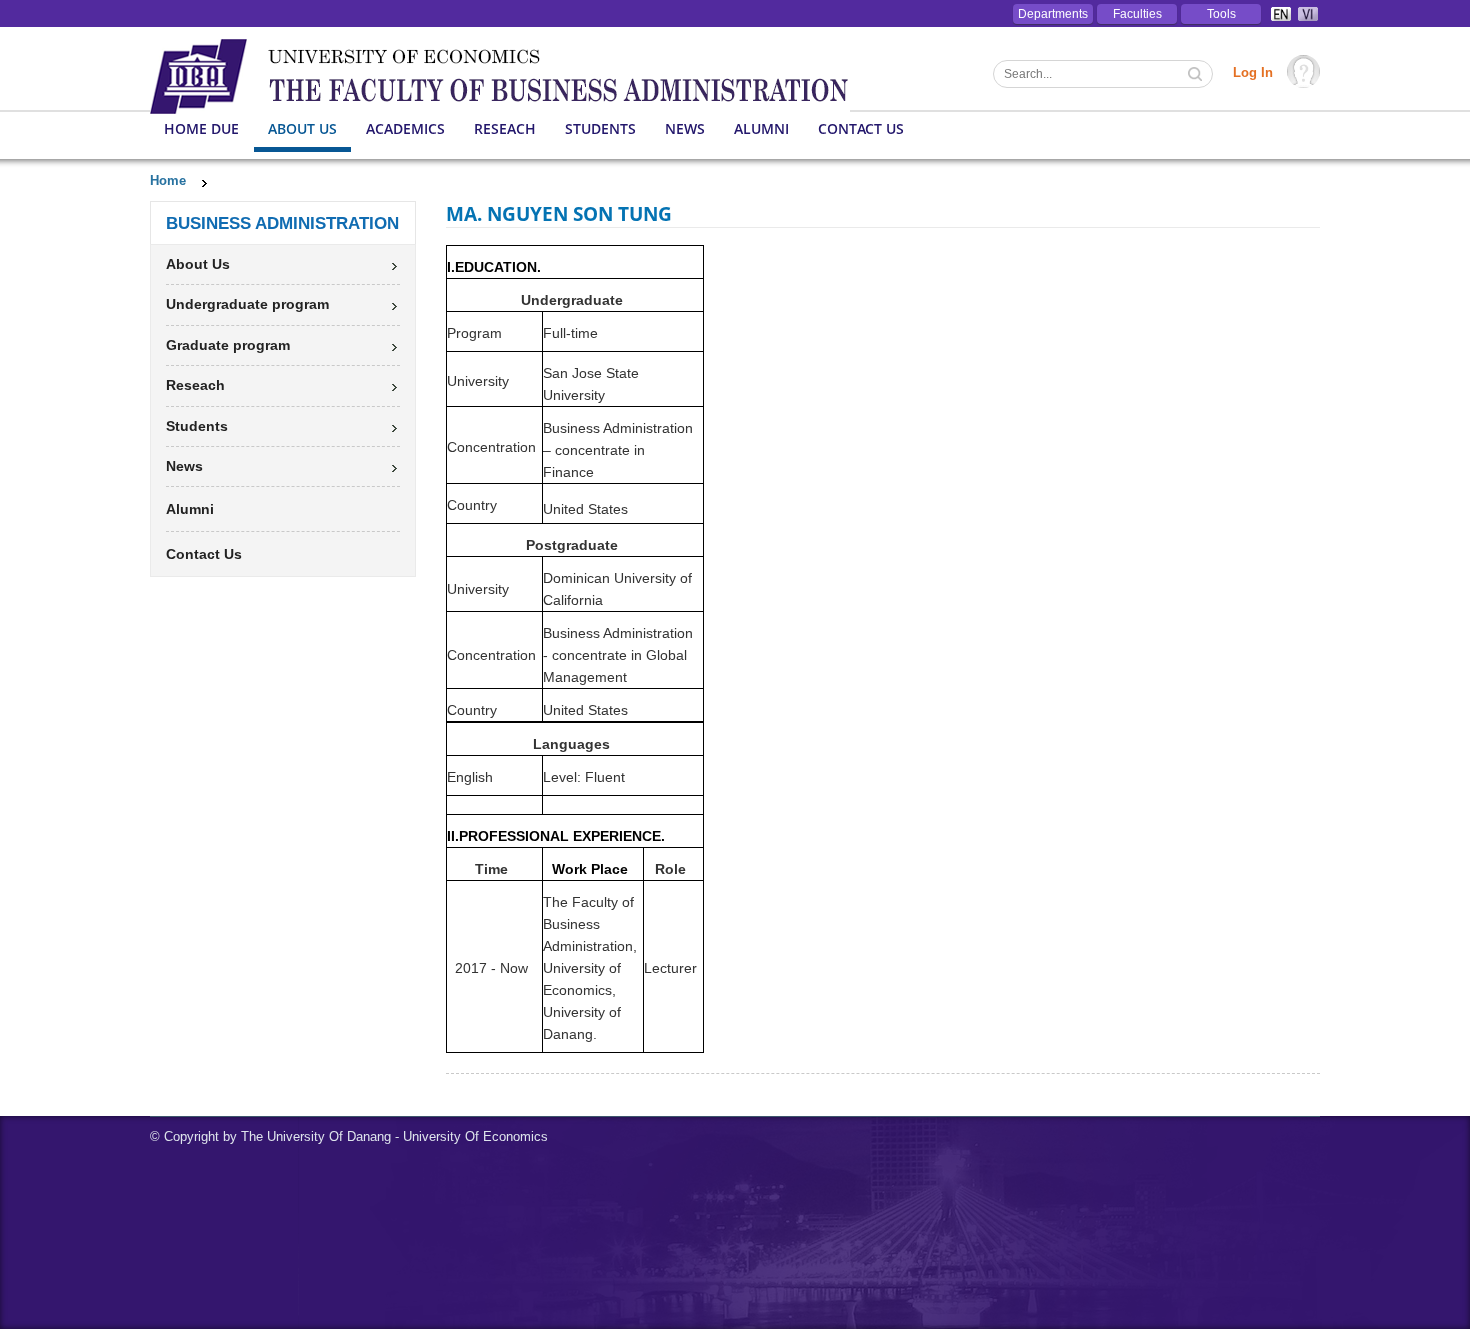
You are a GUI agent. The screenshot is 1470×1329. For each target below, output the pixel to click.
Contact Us (861, 128)
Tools (1221, 14)
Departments (1053, 14)
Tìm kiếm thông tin (1197, 76)
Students (600, 128)
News (685, 128)
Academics (405, 128)
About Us (302, 128)
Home (168, 180)
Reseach (505, 128)
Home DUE (201, 128)
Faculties (1137, 14)
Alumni (761, 128)
